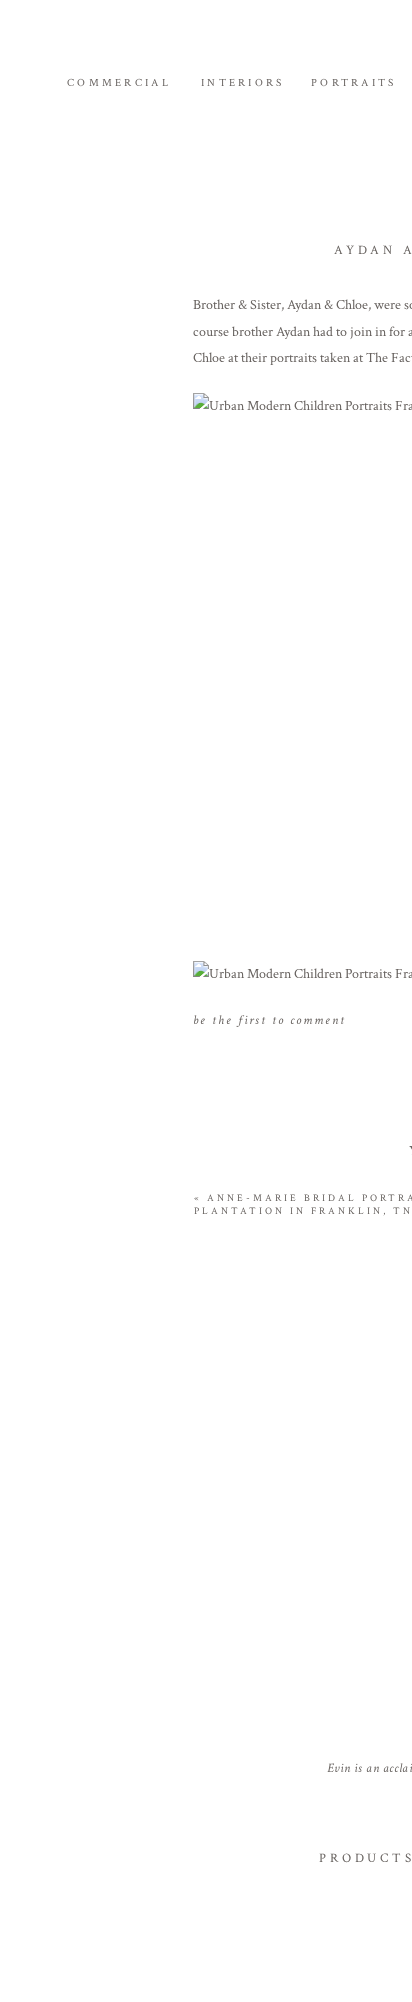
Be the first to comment (269, 1020)
